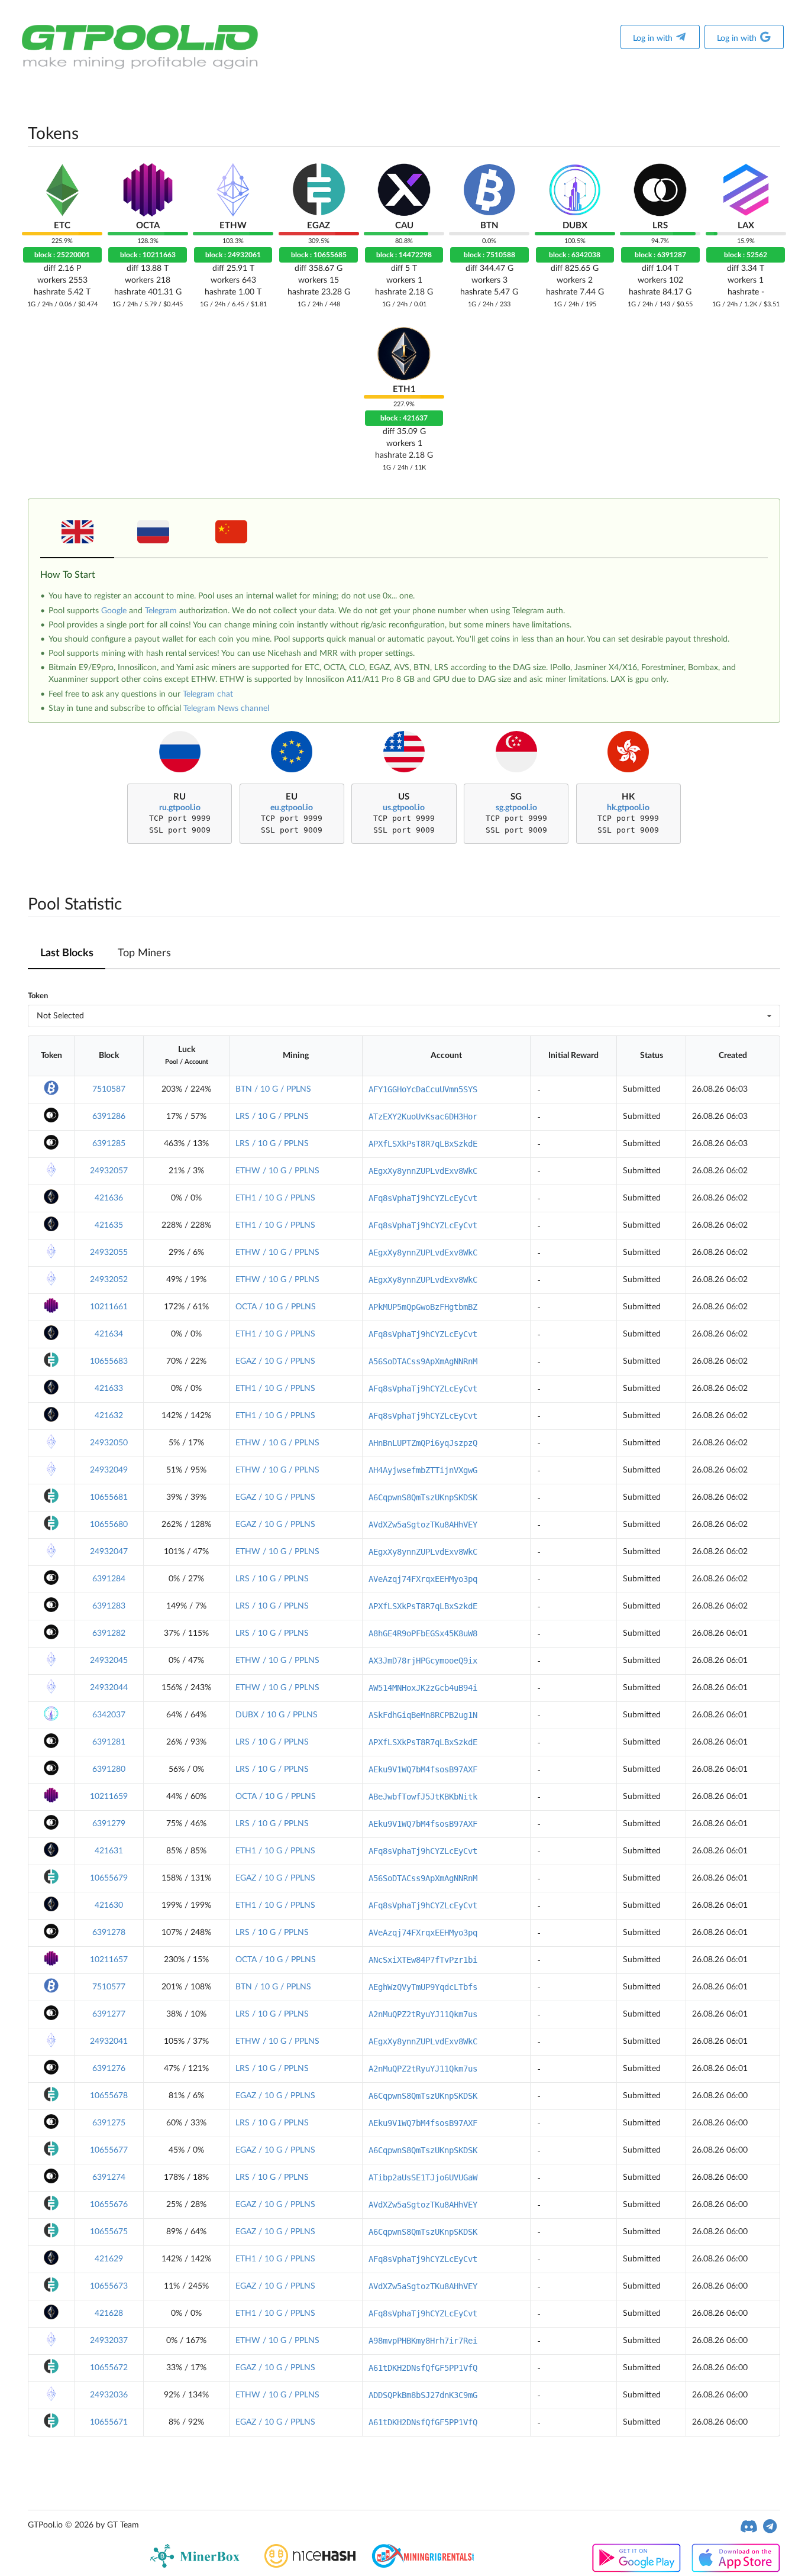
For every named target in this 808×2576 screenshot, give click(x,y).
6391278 (109, 1933)
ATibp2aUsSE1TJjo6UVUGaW (423, 2177)
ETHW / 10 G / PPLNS (277, 1171)
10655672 (109, 2368)
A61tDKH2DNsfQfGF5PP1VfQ (423, 2368)
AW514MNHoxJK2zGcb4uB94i (423, 1688)
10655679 (109, 1878)
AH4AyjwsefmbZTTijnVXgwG (423, 1470)
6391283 (109, 1606)
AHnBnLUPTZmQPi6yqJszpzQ (423, 1443)
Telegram (161, 611)
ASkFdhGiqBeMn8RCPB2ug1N (423, 1715)
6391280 (109, 1769)
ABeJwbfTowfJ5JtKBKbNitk (423, 1797)
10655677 (109, 2150)
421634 (109, 1334)
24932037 (109, 2341)
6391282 (109, 1633)
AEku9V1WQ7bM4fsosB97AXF (423, 1769)
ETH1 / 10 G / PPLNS (275, 1198)
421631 (109, 1851)
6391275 (109, 2123)
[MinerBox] (197, 2565)
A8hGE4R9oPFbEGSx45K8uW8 (423, 1633)
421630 (109, 1905)
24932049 (109, 1470)
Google (114, 611)
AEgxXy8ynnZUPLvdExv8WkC (423, 1171)
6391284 (109, 1579)
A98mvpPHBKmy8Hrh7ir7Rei (423, 2341)
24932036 (109, 2395)
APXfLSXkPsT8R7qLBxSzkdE (423, 1144)
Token (38, 996)
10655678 (109, 2096)
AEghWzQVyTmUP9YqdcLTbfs (423, 1987)
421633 (109, 1389)
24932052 (109, 1280)
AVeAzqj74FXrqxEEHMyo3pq (423, 1579)
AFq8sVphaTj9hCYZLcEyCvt (423, 1198)
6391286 (109, 1117)
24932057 (109, 1171)
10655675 (109, 2232)
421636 (109, 1198)
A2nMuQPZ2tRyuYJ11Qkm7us (423, 2014)
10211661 (109, 1307)
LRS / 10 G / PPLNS (272, 1117)
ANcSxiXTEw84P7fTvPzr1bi (423, 1960)
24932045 (109, 1661)
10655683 (109, 1361)
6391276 (109, 2069)
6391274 (109, 2177)
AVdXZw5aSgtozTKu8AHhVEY (423, 1525)
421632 (109, 1416)
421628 (109, 2313)
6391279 (109, 1824)
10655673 (109, 2286)
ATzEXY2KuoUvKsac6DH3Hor (423, 1117)
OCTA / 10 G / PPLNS (276, 1307)
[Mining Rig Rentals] (423, 2565)
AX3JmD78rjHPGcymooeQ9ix (423, 1661)
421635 (109, 1225)
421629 (109, 2259)
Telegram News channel (226, 708)
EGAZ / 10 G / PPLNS (275, 1361)
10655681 (109, 1497)
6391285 (109, 1144)
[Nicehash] (310, 2565)
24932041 (109, 2041)
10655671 (109, 2422)
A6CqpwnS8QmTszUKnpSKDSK (423, 1497)
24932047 (109, 1552)
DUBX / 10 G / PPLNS (277, 1715)
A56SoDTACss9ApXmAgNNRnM (423, 1361)
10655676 (109, 2205)
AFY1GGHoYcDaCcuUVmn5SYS (423, 1089)
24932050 (109, 1443)
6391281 (109, 1742)
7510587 (109, 1089)
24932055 (109, 1253)
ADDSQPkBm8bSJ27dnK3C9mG (423, 2395)
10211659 (109, 1797)
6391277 (109, 2014)
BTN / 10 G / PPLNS (273, 1089)
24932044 (109, 1688)
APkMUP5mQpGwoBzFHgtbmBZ (423, 1307)
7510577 (109, 1987)
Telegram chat (208, 694)
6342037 (109, 1715)
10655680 (109, 1525)
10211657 (109, 1960)
